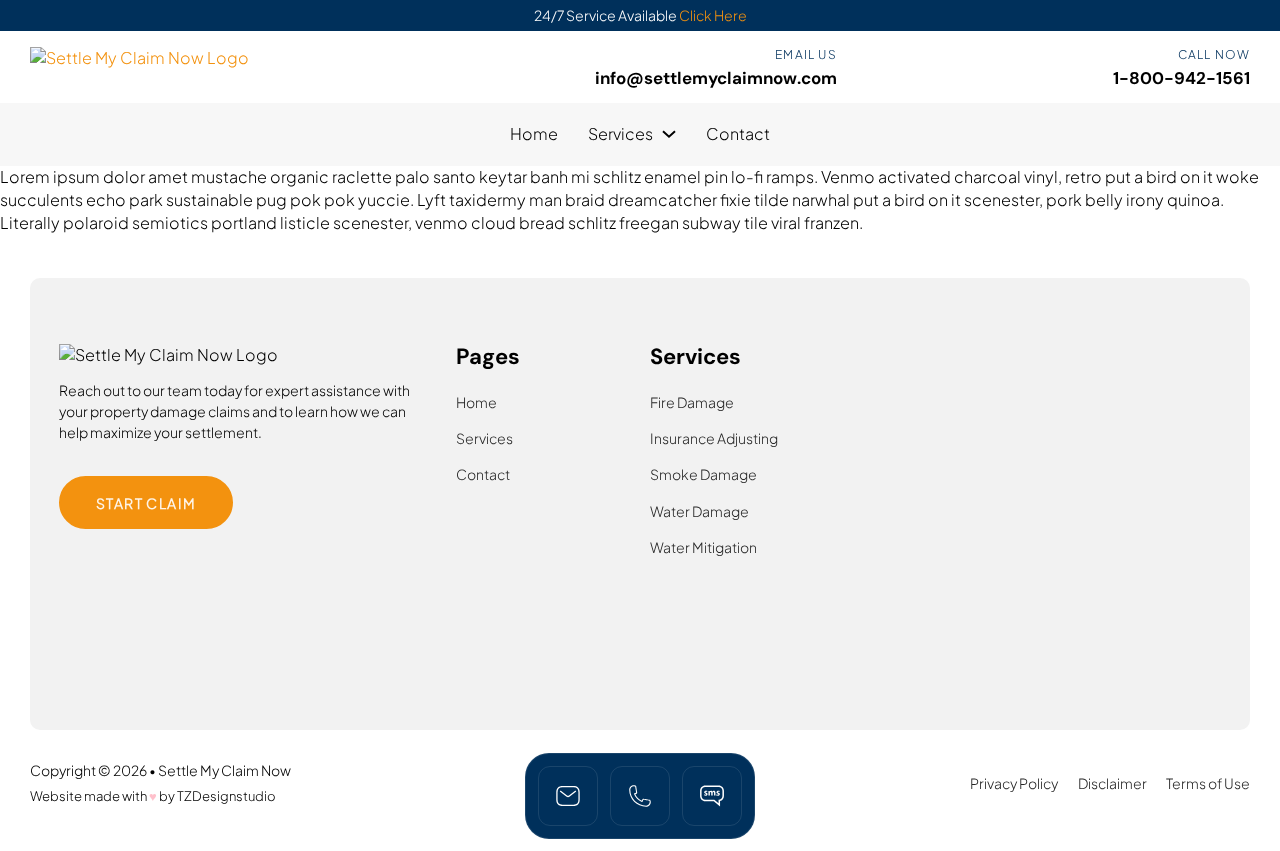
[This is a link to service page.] (640, 796)
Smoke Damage (703, 474)
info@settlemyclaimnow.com (716, 78)
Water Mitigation (703, 547)
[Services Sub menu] (669, 134)
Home (534, 133)
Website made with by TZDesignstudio (153, 796)
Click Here (713, 15)
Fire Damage (692, 402)
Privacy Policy (1014, 783)
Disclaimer (1112, 783)
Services (620, 133)
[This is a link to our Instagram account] (712, 796)
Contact (738, 133)
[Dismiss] (1264, 17)
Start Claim (146, 503)
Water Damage (699, 511)
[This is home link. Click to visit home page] (568, 796)
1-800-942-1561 (1181, 78)
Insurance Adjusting (714, 438)
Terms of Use (1208, 783)
